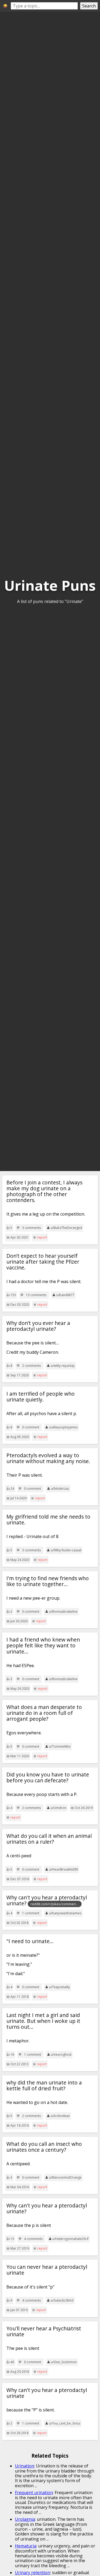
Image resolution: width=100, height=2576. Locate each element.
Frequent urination (34, 2493)
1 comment (31, 1913)
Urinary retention (33, 2573)
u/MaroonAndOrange (65, 2177)
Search (89, 6)
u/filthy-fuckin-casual (66, 1550)
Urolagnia (25, 2519)
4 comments (33, 2239)
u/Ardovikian (60, 2116)
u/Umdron (59, 1808)
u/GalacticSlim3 (62, 2300)
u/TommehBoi (60, 1746)
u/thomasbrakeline (63, 1612)
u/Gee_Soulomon (64, 2362)
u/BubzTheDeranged (66, 1228)
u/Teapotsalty (59, 1987)
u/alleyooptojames (63, 1427)
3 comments (31, 1228)
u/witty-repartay (63, 1366)
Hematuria (26, 2546)
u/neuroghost (61, 2054)
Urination (25, 2466)
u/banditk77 (65, 1295)
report (42, 1237)
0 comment (31, 1427)
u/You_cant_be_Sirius (65, 2423)
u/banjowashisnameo (65, 1913)
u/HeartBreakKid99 (63, 1869)
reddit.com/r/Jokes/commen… (55, 1904)
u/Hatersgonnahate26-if (71, 2239)
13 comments (36, 1295)
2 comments (31, 1366)
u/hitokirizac (60, 1489)
